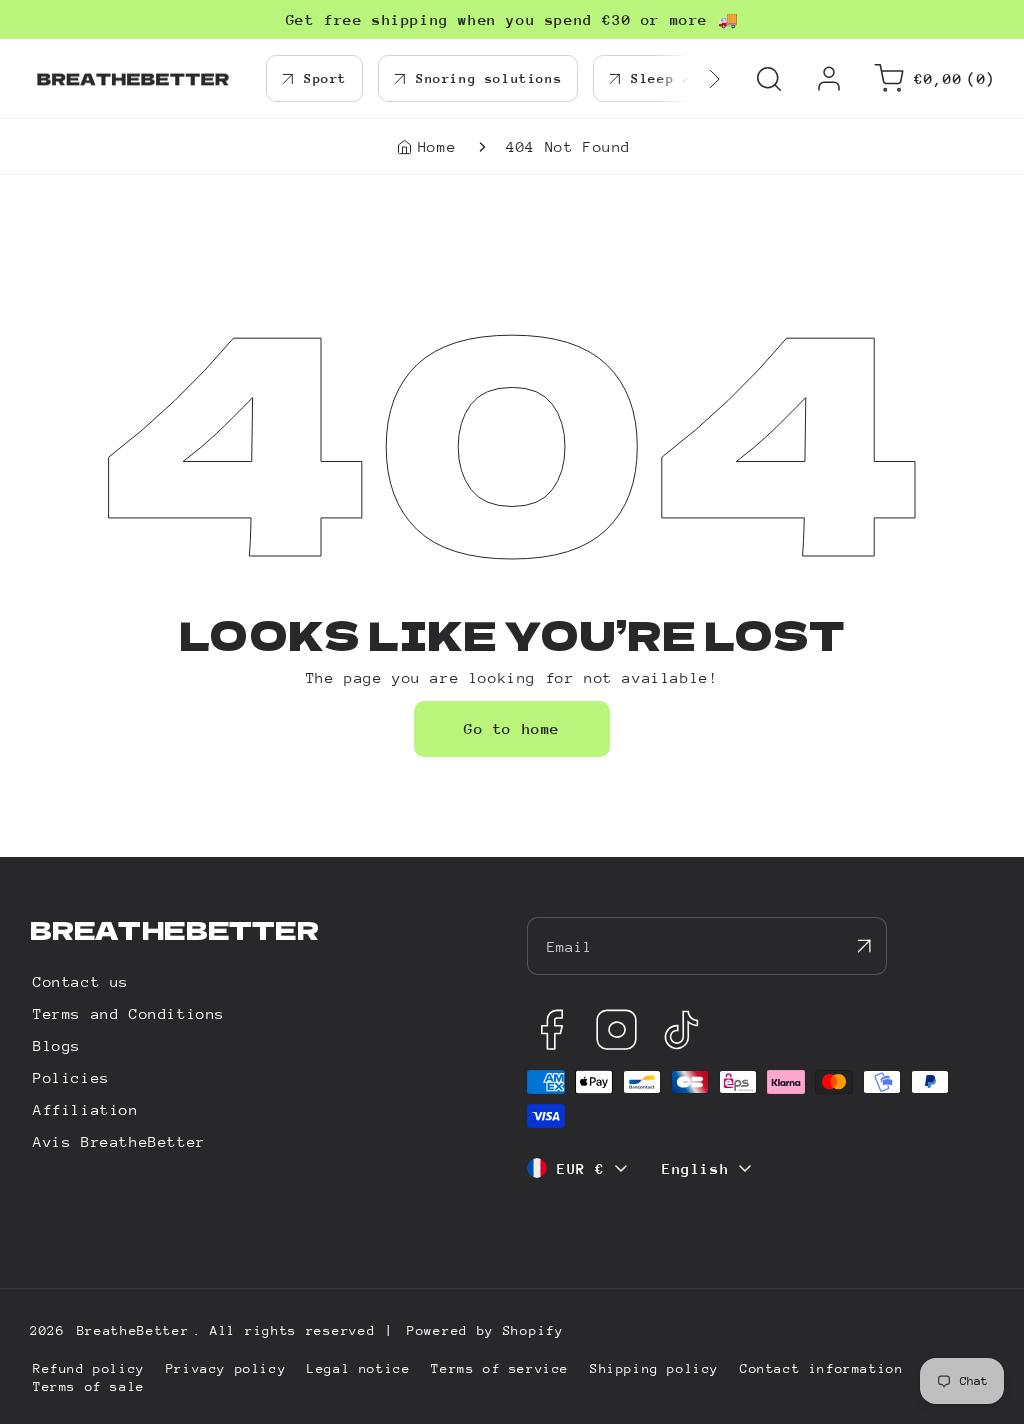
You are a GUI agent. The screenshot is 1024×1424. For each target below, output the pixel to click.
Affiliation (86, 1109)
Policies (71, 1077)
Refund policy (89, 1368)
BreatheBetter (133, 1330)
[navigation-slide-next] (689, 78)
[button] (769, 79)
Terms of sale (89, 1386)
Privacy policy (226, 1368)
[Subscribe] (864, 946)
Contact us (81, 981)
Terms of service (500, 1368)
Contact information (821, 1368)
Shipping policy (654, 1368)
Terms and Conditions (129, 1013)
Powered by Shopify (485, 1330)
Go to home (512, 728)
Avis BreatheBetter (119, 1141)
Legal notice (358, 1368)
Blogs (57, 1045)
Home (437, 146)
